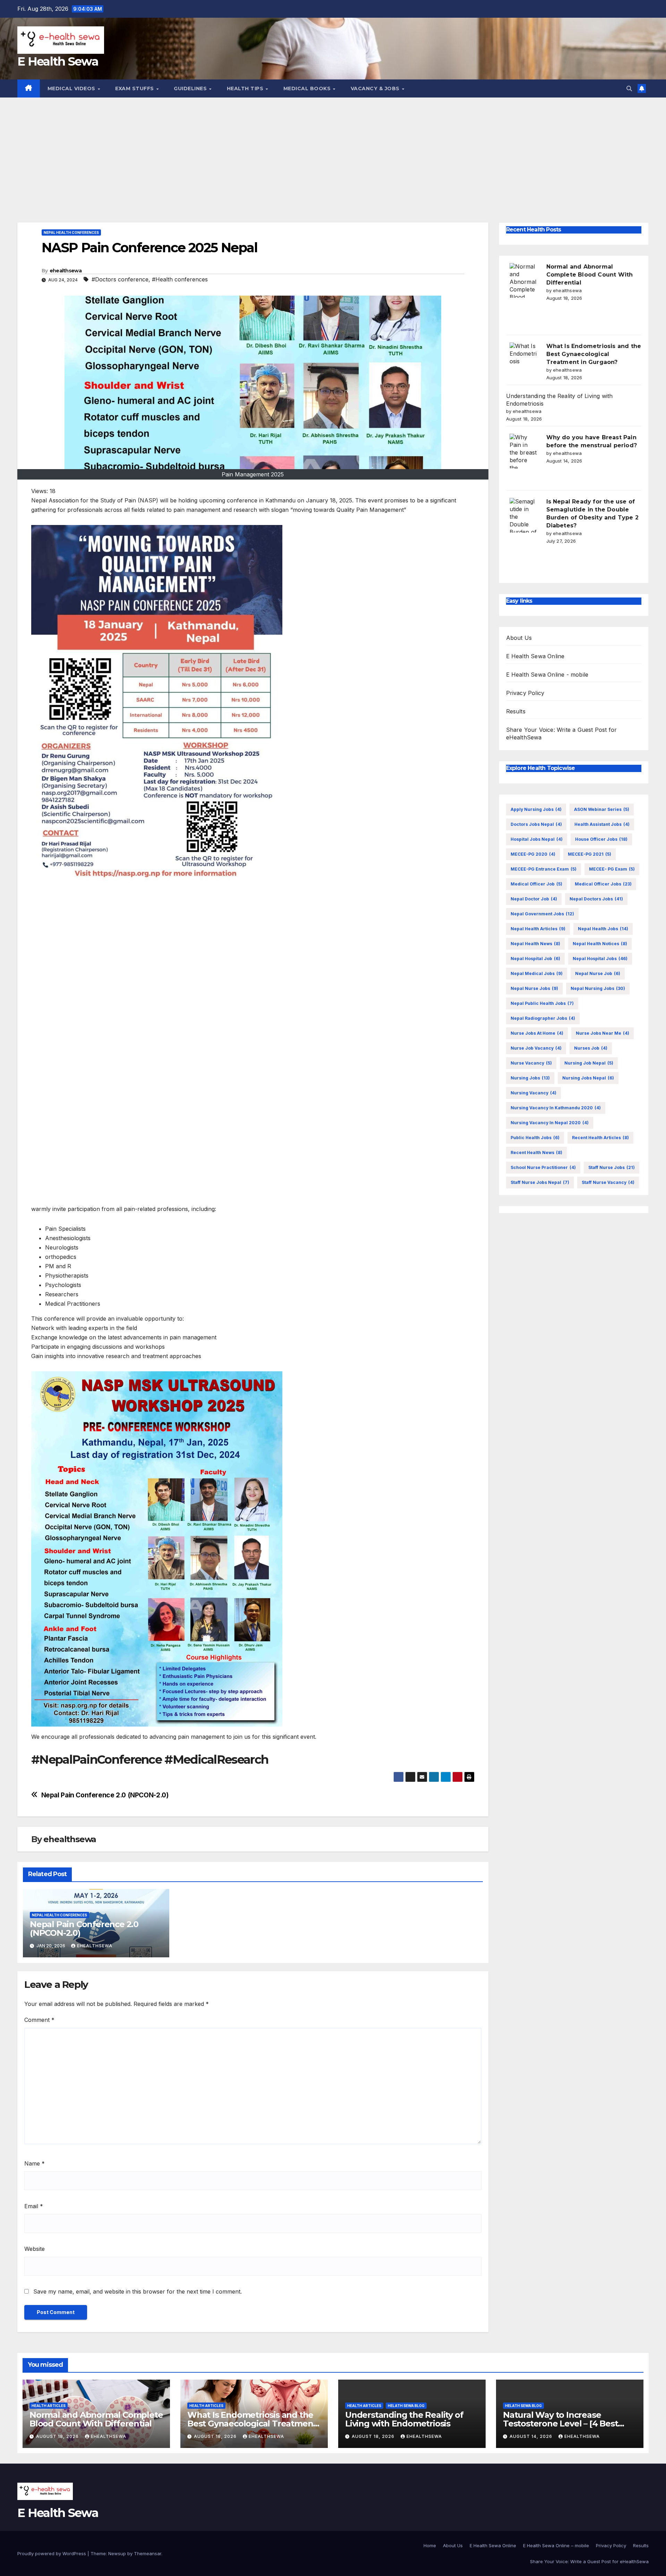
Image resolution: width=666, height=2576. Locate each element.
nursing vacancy (533, 1093)
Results (516, 712)
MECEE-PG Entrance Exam (544, 869)
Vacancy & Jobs (376, 88)
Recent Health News (536, 1153)
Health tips (246, 88)
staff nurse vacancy (608, 1182)
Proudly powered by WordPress (52, 2553)
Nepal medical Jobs (537, 973)
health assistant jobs (602, 824)
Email (34, 2206)
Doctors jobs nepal (536, 824)
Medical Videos (72, 88)
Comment (39, 2020)
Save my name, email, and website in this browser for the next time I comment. (138, 2291)
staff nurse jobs (612, 1167)
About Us (519, 638)
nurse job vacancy (536, 1048)
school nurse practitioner (543, 1167)
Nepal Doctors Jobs (596, 899)
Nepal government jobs (542, 914)
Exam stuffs (135, 88)
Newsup (117, 2553)
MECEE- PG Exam (612, 869)
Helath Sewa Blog (406, 2406)
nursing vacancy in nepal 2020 (550, 1123)
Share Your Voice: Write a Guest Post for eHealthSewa (589, 2561)
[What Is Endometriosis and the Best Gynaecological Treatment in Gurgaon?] (523, 360)
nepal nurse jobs (534, 988)
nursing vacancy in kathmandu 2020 (556, 1108)
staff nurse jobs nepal (540, 1182)
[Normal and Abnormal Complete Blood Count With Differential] (523, 280)
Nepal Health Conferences (71, 232)
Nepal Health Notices (600, 944)
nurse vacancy (531, 1063)
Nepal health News (535, 944)
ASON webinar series (602, 809)
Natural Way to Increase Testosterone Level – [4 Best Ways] (560, 2424)
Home (430, 2545)
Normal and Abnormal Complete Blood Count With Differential (590, 275)
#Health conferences (180, 279)
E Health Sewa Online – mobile (556, 2545)
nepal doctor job (534, 899)
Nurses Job (591, 1048)
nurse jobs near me (603, 1033)
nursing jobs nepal (588, 1078)
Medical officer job (536, 884)
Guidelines (191, 88)
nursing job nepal (589, 1063)
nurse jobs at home (537, 1033)
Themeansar (148, 2553)
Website (35, 2249)
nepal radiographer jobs (543, 1018)
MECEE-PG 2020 (533, 854)
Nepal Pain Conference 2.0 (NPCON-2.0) (105, 1795)
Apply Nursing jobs (536, 809)
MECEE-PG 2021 (590, 854)
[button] (629, 88)
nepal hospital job (535, 959)
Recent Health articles (600, 1138)
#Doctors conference (120, 279)
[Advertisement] (333, 150)
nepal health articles (538, 929)
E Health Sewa (58, 61)
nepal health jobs (603, 929)
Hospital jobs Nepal (537, 839)
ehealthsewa (66, 271)
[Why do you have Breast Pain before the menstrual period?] (523, 451)
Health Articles (49, 2406)
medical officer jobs (603, 884)
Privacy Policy (525, 693)
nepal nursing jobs (598, 988)
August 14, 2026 (532, 2436)
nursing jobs (530, 1078)
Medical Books (308, 88)
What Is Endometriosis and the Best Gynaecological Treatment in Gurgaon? (594, 354)
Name (35, 2163)
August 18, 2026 (58, 2436)
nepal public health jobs (542, 1003)
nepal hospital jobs (600, 959)
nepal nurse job (598, 973)
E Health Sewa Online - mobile (547, 675)
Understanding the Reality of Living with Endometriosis (404, 2419)
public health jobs (535, 1138)
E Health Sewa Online (535, 656)
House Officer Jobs (601, 839)
